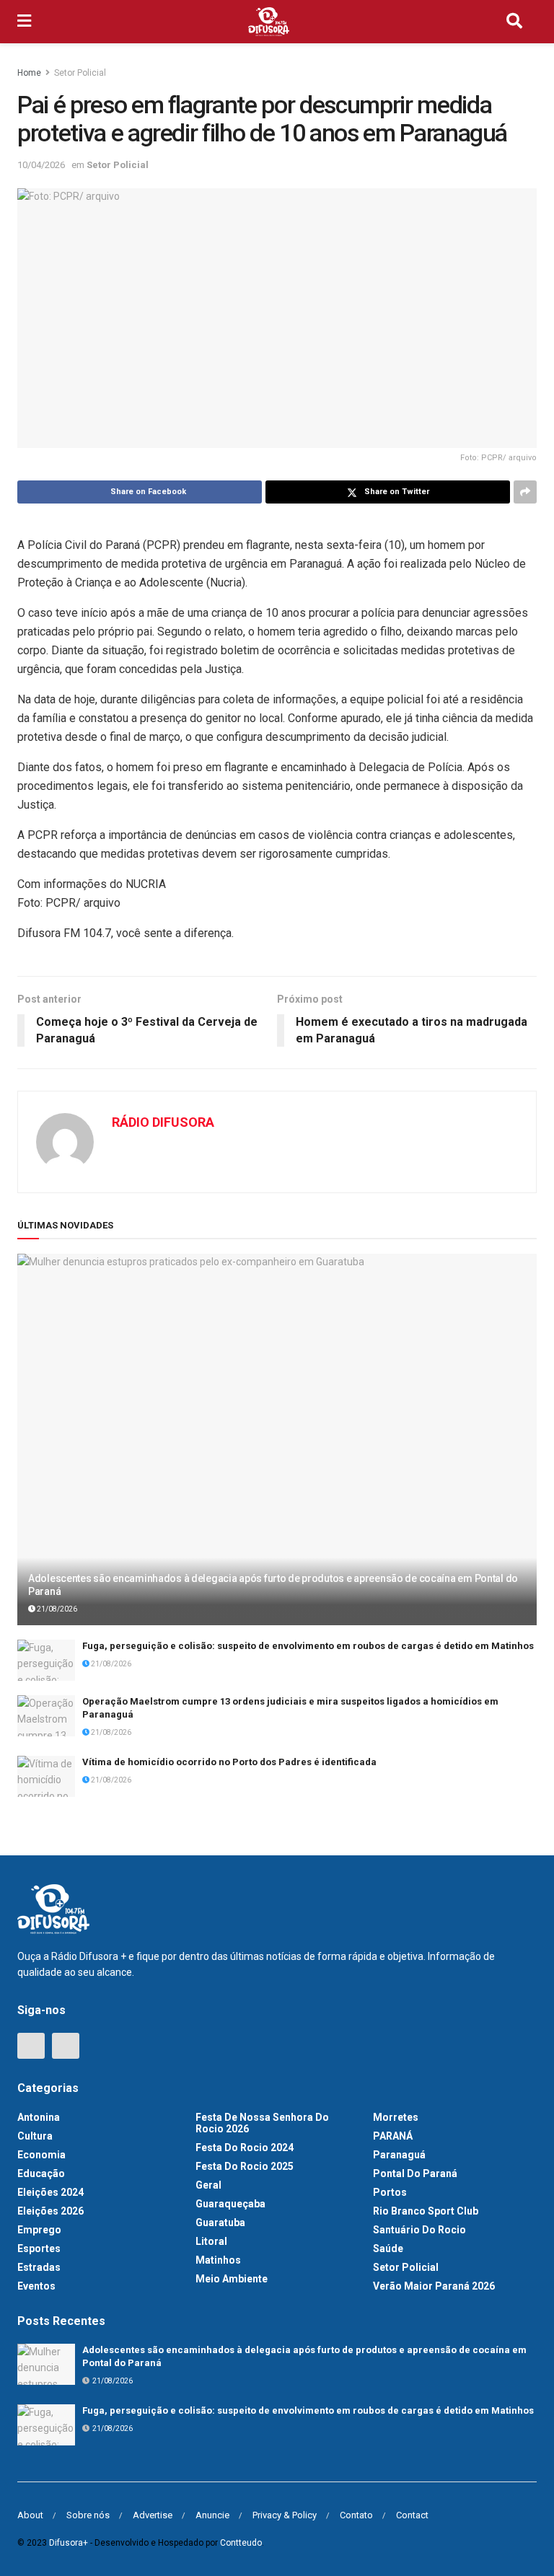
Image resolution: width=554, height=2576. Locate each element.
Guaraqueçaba (230, 2204)
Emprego (39, 2230)
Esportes (39, 2248)
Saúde (388, 2248)
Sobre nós (88, 2515)
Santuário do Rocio (419, 2230)
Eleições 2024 (50, 2192)
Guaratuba (220, 2223)
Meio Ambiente (232, 2279)
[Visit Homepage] (269, 22)
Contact (412, 2515)
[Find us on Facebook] (31, 2046)
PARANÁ (393, 2136)
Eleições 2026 (50, 2211)
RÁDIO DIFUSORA (163, 1122)
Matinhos (218, 2260)
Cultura (35, 2136)
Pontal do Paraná (415, 2173)
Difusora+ (69, 2543)
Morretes (396, 2117)
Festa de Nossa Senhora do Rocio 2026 (262, 2123)
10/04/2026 (41, 165)
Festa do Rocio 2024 (245, 2148)
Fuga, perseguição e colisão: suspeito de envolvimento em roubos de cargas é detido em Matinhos (308, 1646)
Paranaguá (399, 2155)
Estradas (39, 2267)
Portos (390, 2192)
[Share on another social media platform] (525, 492)
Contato (356, 2515)
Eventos (36, 2286)
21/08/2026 (56, 1609)
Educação (41, 2173)
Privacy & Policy (285, 2515)
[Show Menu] (24, 22)
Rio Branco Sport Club (426, 2211)
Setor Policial (80, 73)
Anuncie (212, 2515)
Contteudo (241, 2543)
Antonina (39, 2117)
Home (29, 73)
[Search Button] (514, 22)
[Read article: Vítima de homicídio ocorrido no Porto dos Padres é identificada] (46, 1776)
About (30, 2515)
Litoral (211, 2241)
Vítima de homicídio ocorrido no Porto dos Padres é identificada (229, 1762)
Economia (41, 2155)
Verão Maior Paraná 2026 (434, 2286)
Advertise (153, 2515)
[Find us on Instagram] (66, 2046)
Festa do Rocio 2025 (245, 2166)
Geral (208, 2185)
